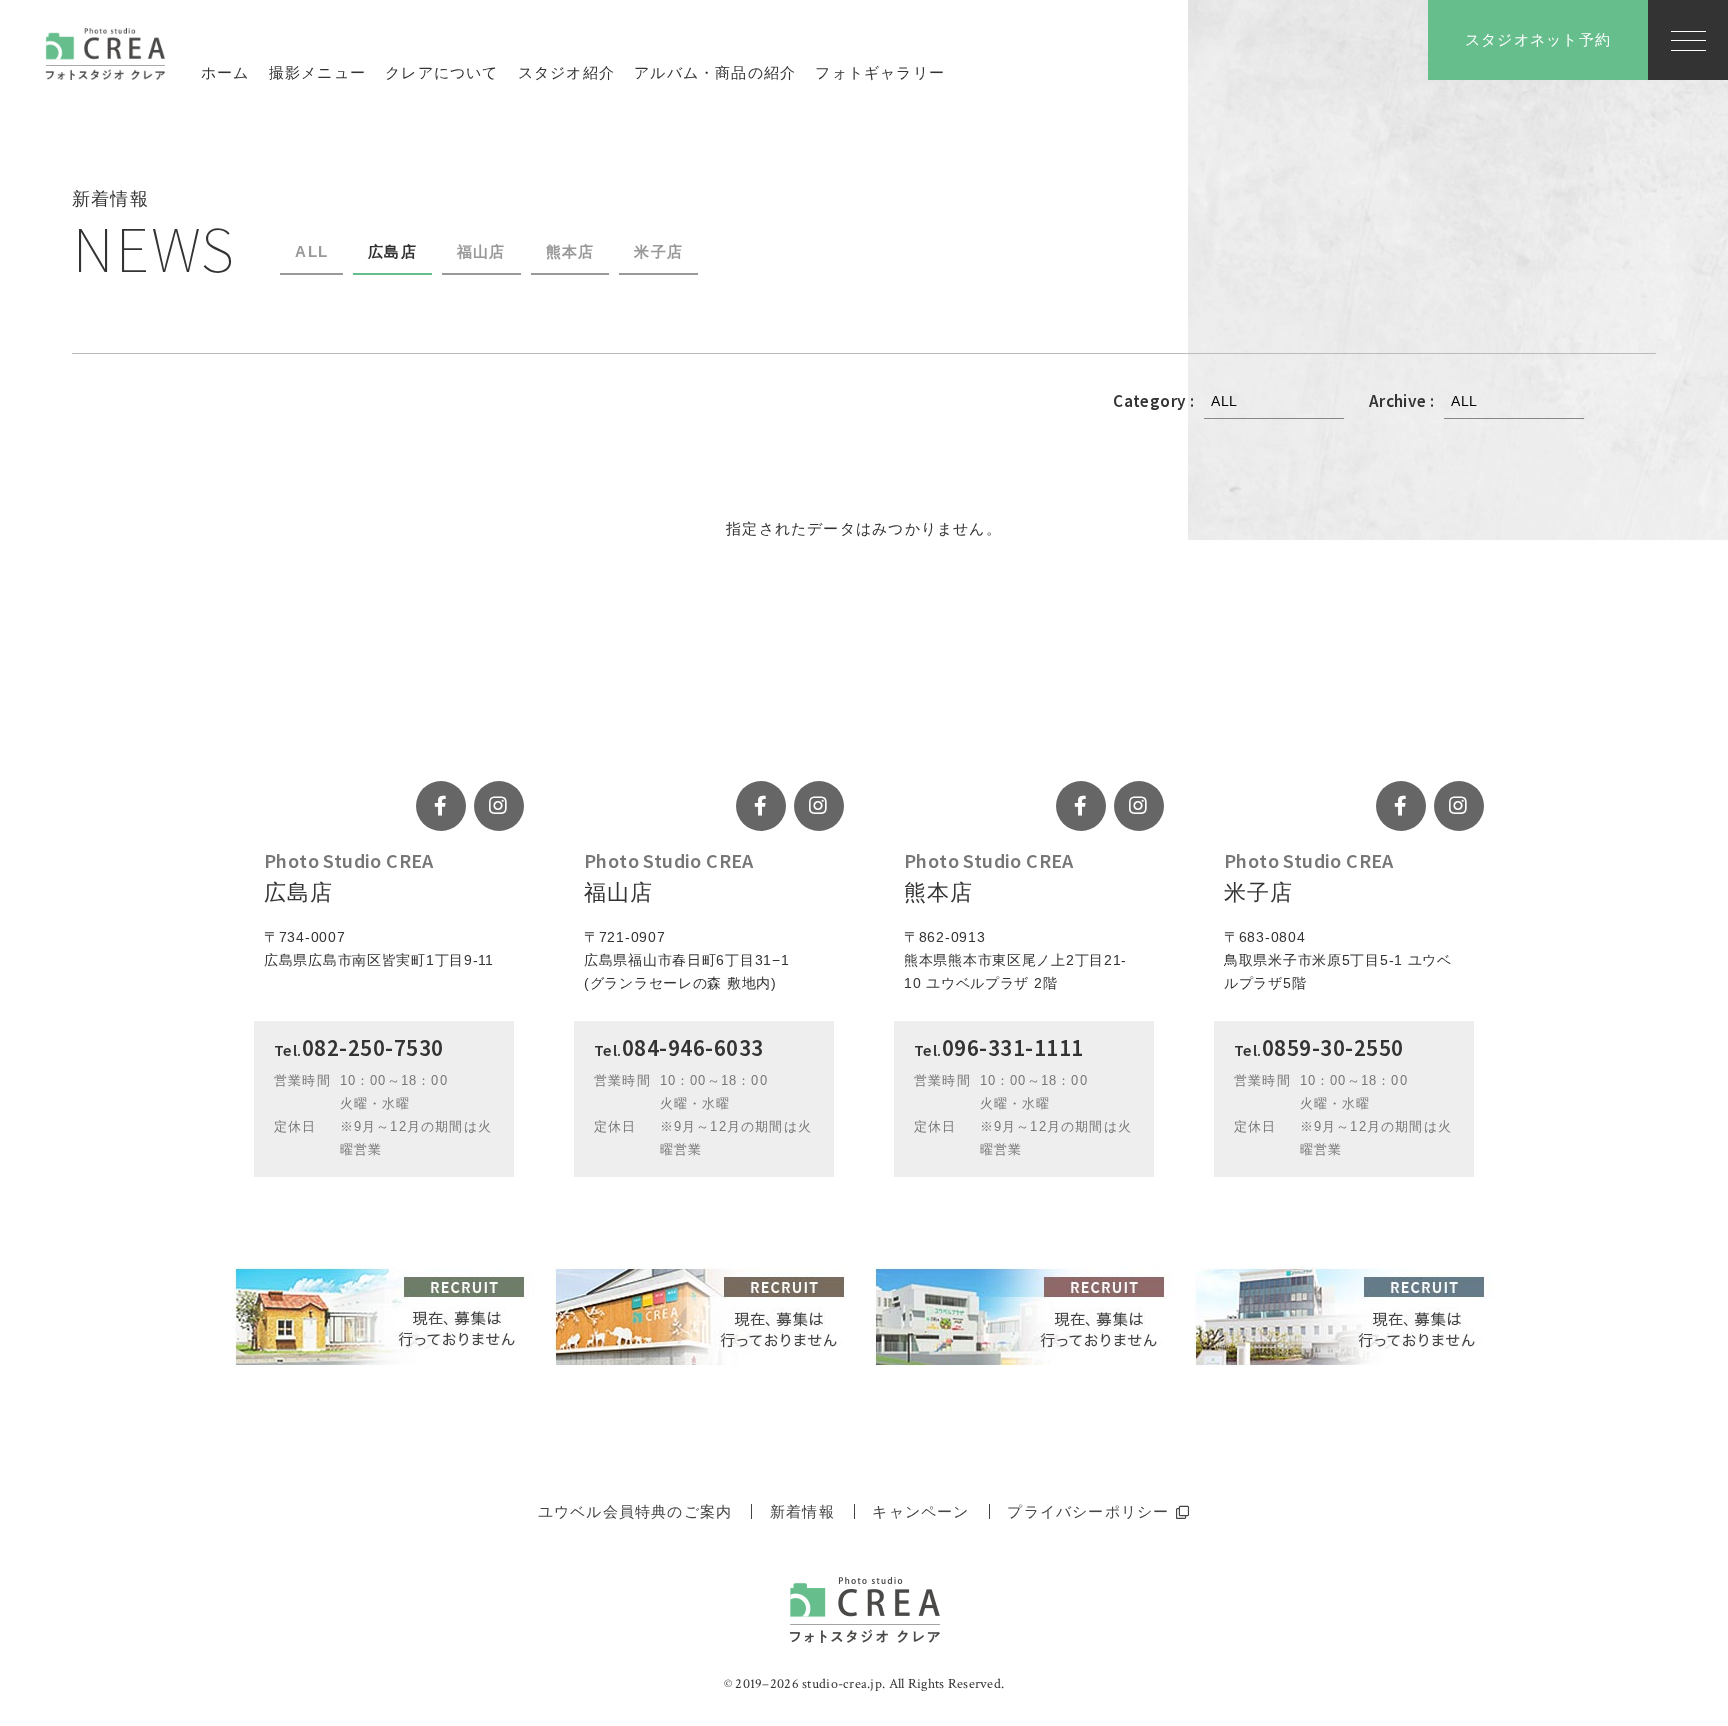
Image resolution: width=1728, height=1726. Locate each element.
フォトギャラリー (880, 72)
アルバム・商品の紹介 (715, 72)
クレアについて (441, 72)
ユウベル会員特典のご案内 (635, 1511)
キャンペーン (920, 1511)
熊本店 (570, 251)
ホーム (225, 72)
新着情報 (802, 1511)
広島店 (392, 251)
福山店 (481, 251)
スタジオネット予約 (1538, 39)
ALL (311, 251)
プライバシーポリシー (1088, 1511)
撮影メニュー (317, 72)
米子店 (658, 251)
